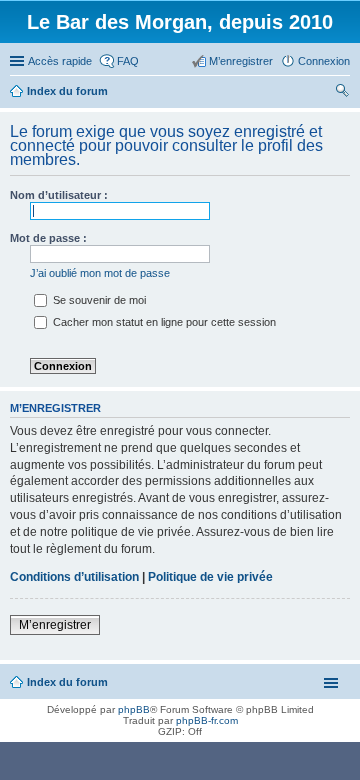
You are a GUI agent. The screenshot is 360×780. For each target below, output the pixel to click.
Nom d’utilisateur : (59, 195)
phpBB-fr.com (207, 720)
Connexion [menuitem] (324, 61)
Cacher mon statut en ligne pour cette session (163, 322)
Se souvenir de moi (98, 300)
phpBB (134, 709)
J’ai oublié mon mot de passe (100, 273)
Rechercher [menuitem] (342, 93)
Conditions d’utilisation (74, 577)
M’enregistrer (55, 625)
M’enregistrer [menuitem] (241, 61)
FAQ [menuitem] (128, 61)
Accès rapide (60, 61)
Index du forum (67, 682)
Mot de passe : (48, 238)
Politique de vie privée (210, 577)
